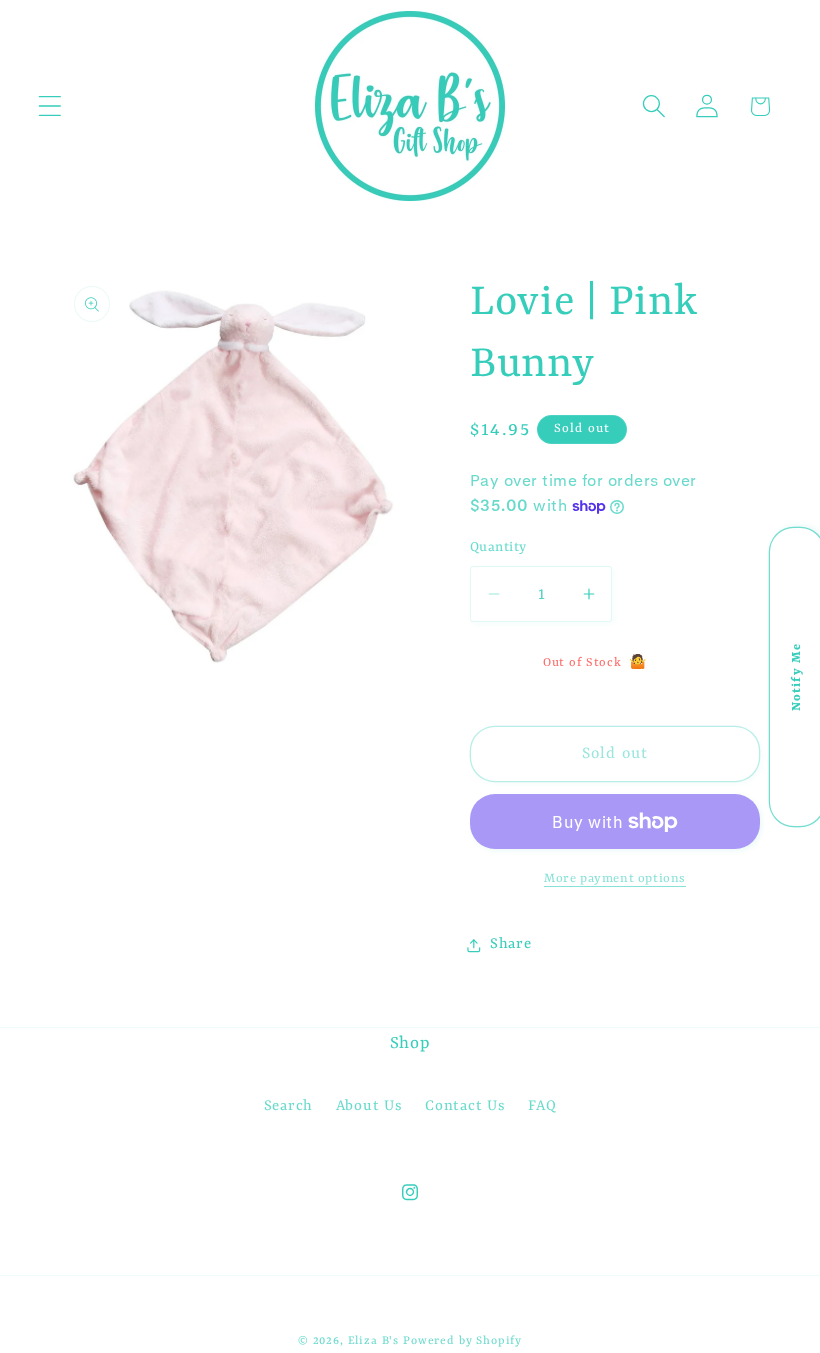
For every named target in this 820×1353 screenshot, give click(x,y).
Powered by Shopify (462, 1341)
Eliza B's (374, 1341)
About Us (369, 1106)
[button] (50, 106)
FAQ (542, 1106)
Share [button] (511, 944)
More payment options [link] (615, 879)
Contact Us (465, 1106)
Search (288, 1106)
